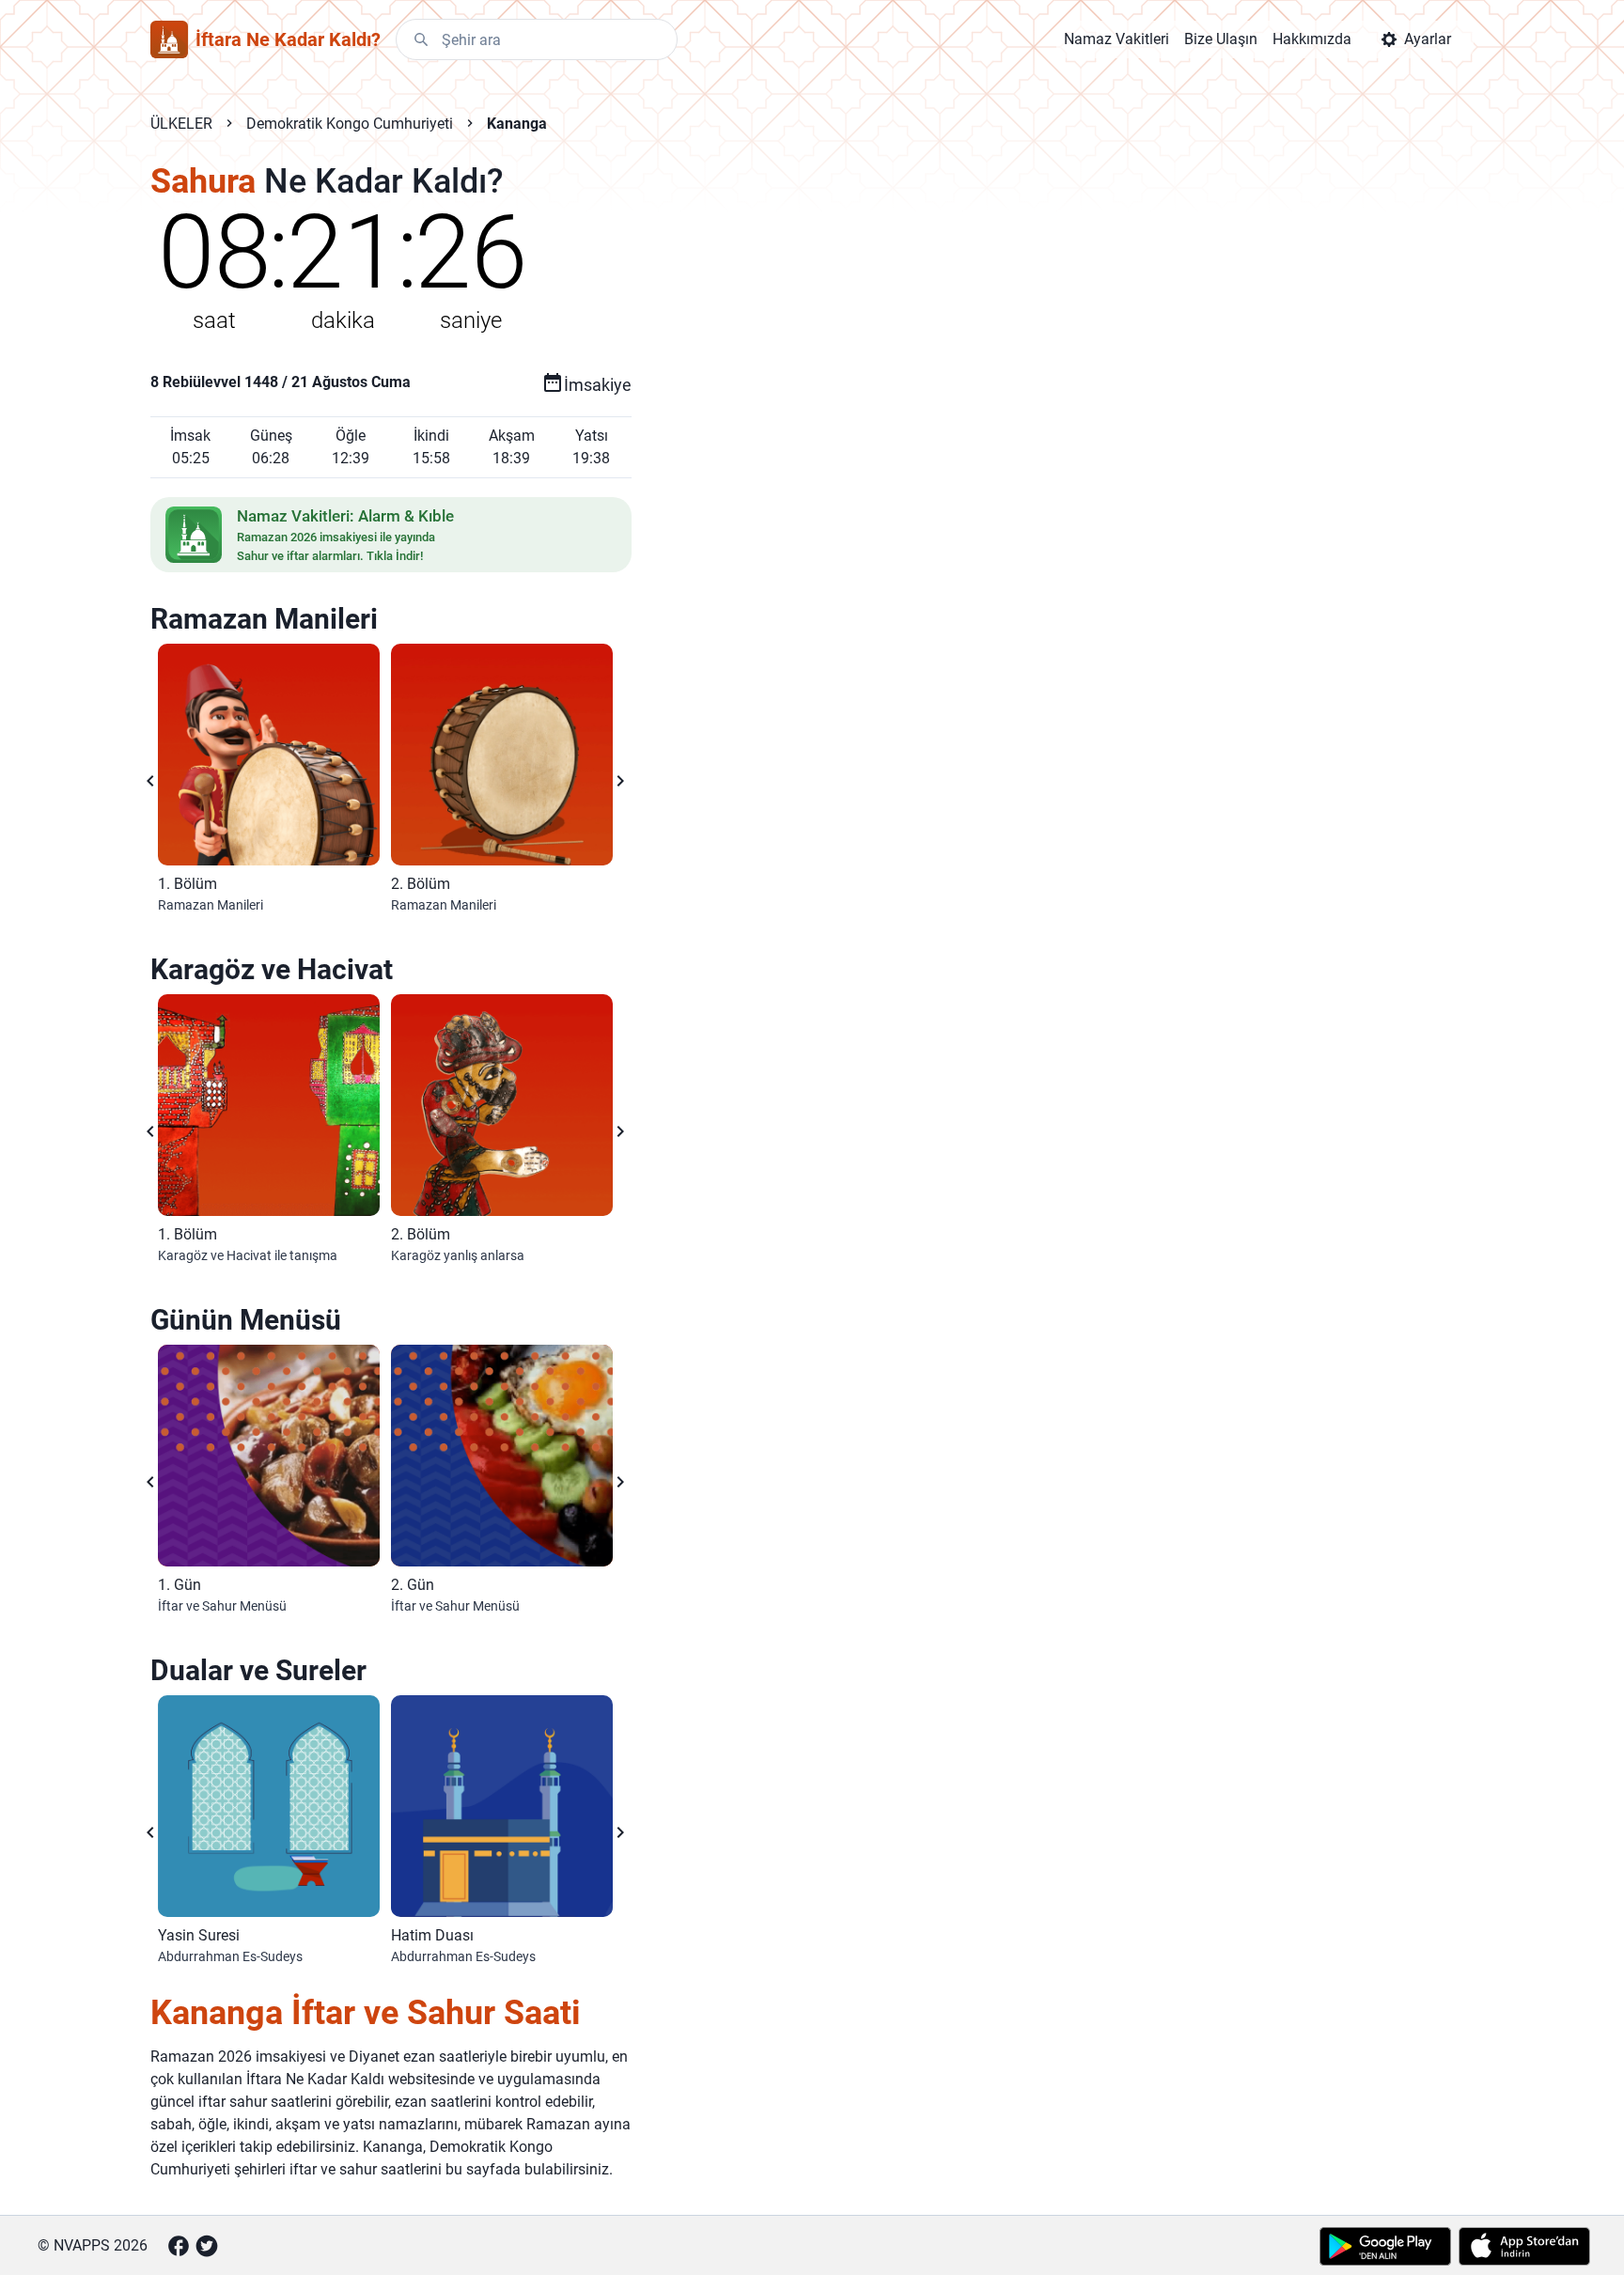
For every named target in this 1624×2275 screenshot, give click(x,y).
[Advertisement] (1013, 462)
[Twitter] (207, 2246)
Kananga (517, 124)
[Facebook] (179, 2246)
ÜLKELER (181, 124)
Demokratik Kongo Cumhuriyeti (350, 124)
